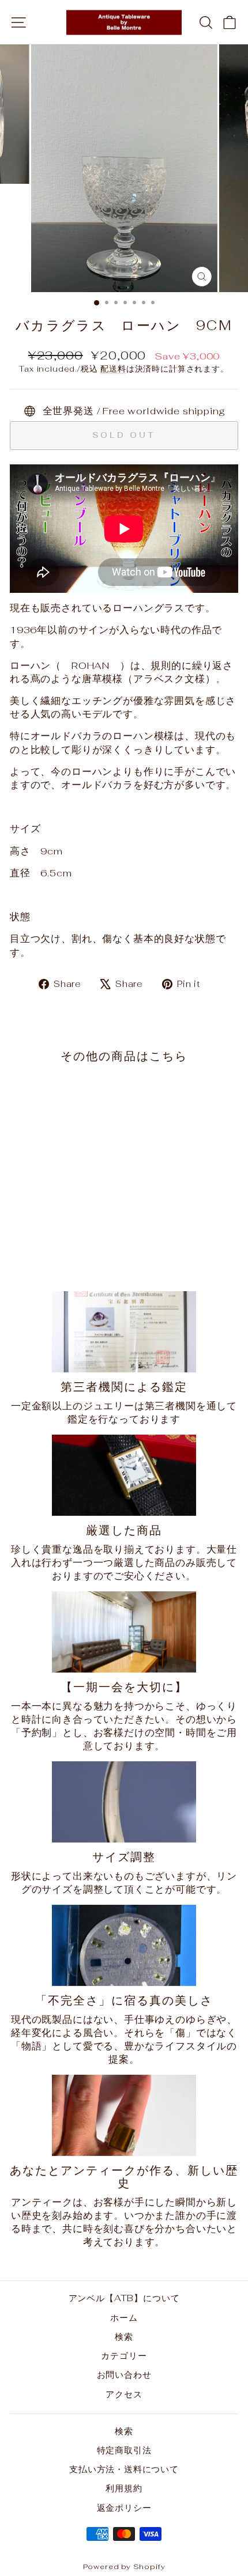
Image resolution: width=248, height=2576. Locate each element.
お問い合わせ (124, 2375)
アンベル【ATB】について (124, 2298)
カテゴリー (124, 2356)
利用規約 (124, 2488)
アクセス (124, 2394)
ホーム (124, 2318)
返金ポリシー (124, 2508)
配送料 (113, 369)
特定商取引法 (124, 2450)
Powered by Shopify (124, 2566)
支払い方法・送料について (124, 2469)
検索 (124, 2337)
